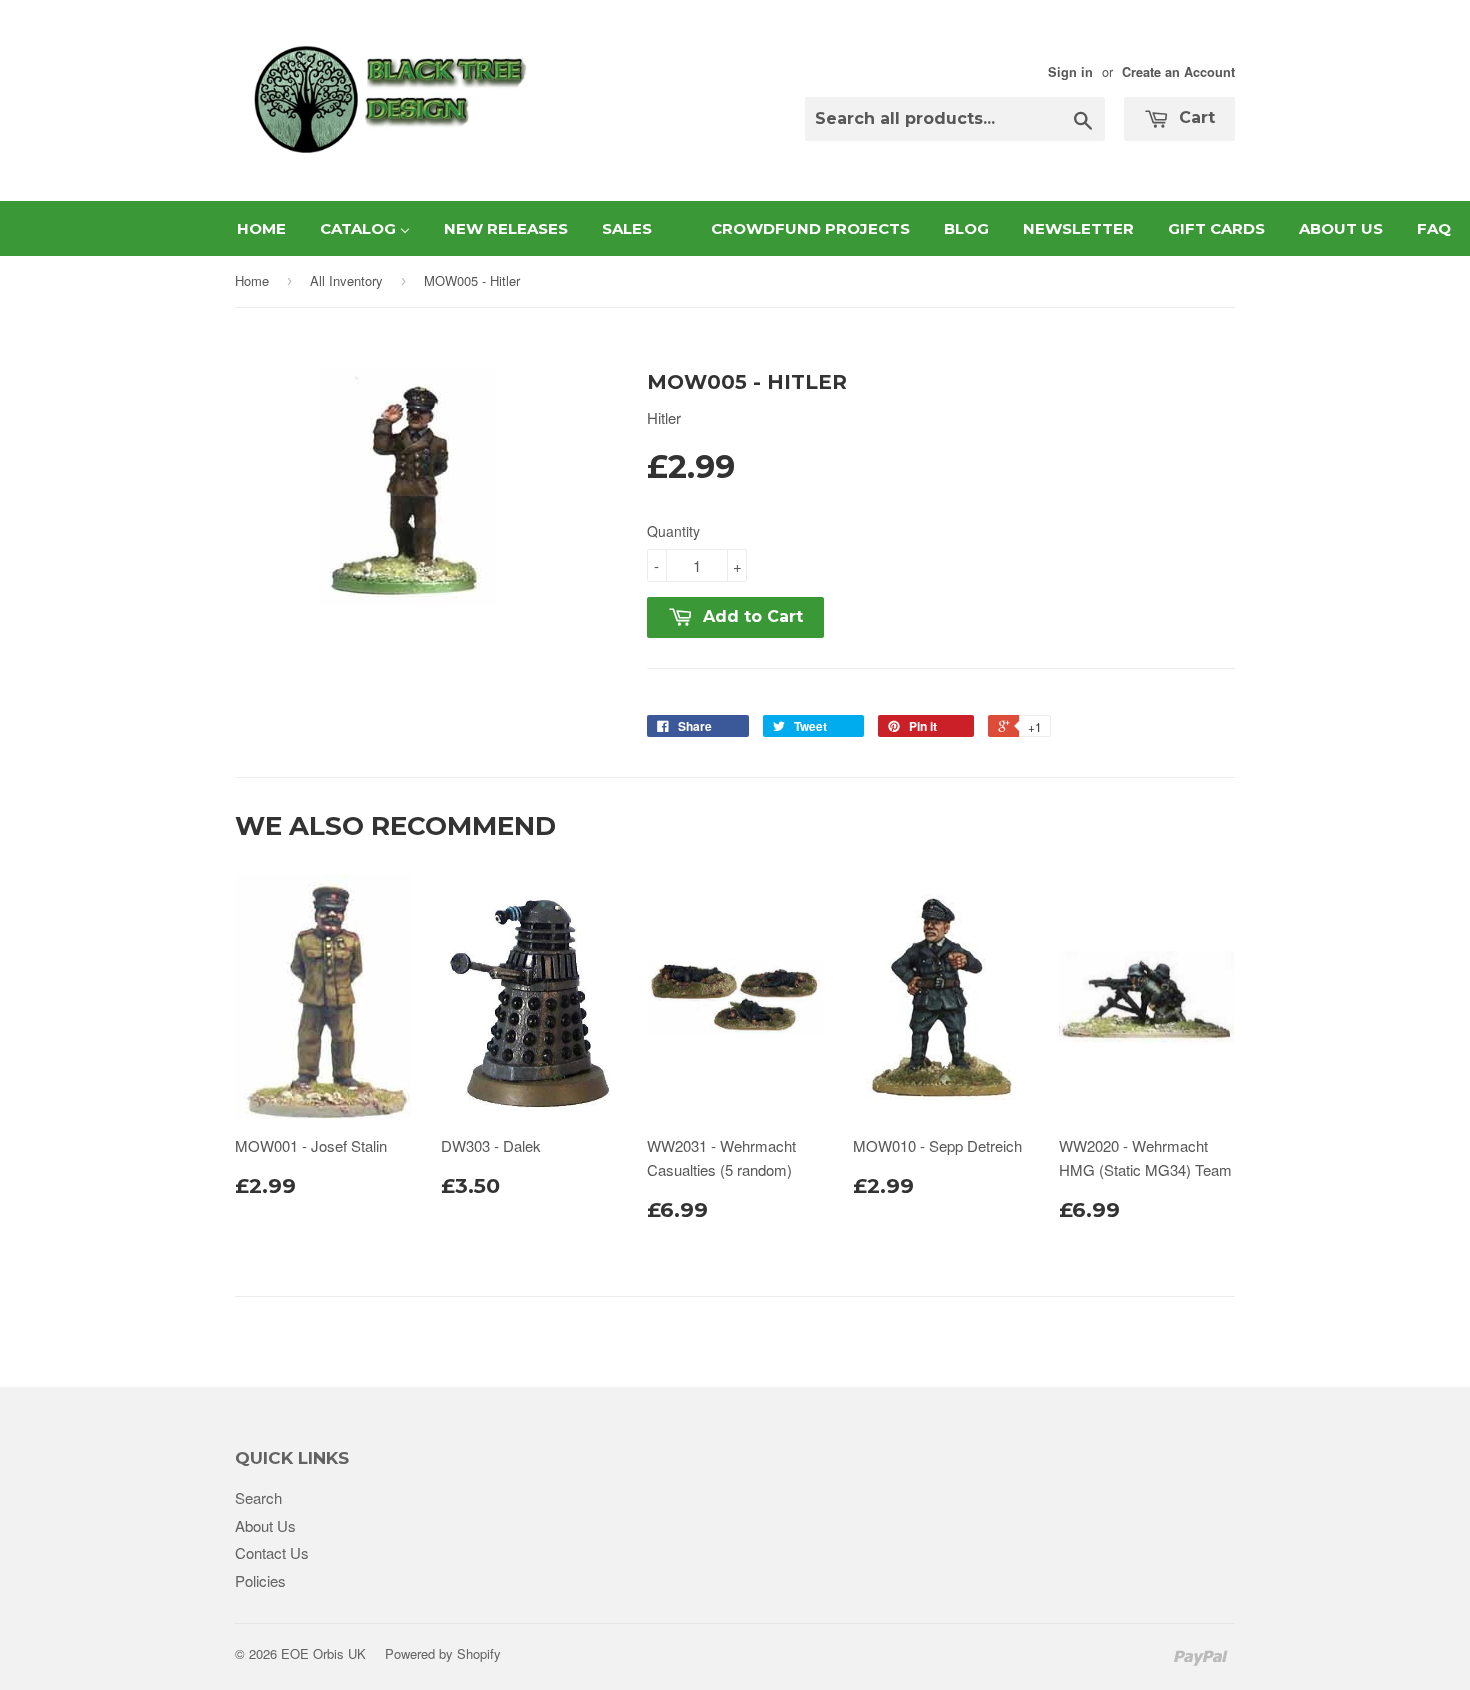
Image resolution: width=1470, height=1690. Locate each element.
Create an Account (1178, 72)
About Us (265, 1525)
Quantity (673, 531)
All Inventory (346, 280)
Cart (1194, 117)
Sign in (1070, 72)
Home (252, 280)
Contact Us (272, 1552)
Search (258, 1497)
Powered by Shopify (443, 1653)
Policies (260, 1580)
